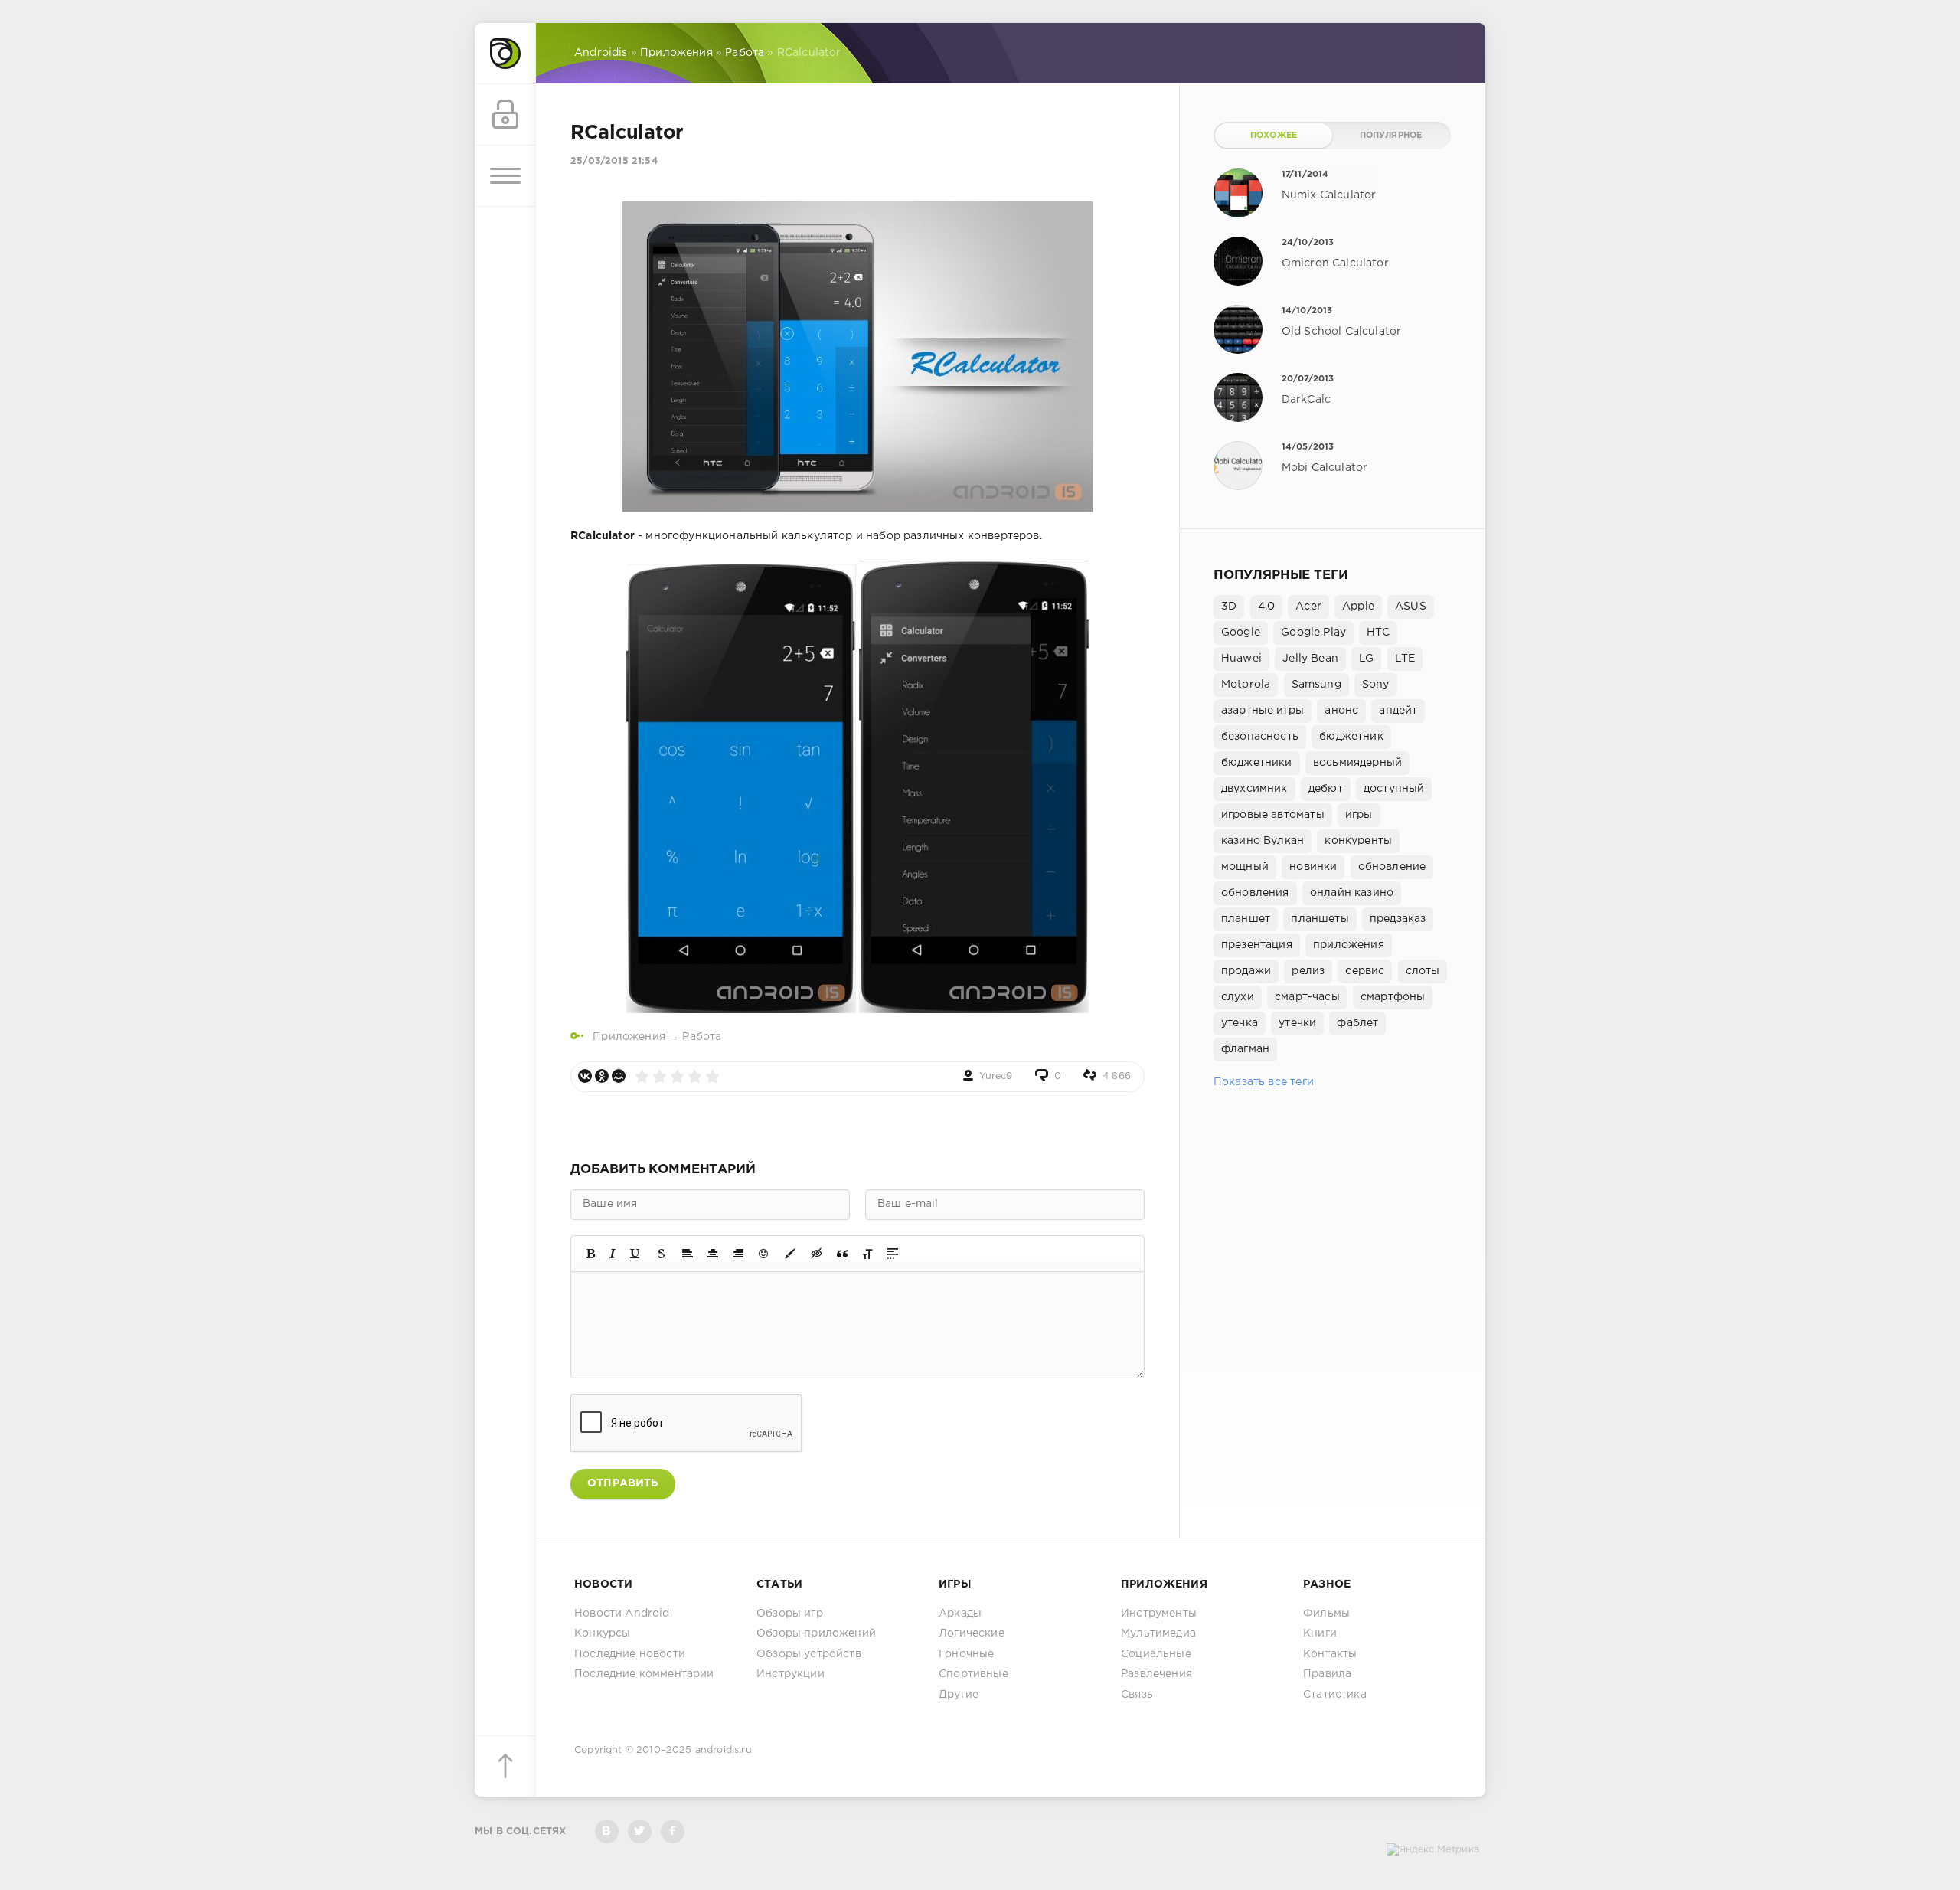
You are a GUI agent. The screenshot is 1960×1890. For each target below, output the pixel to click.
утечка (1240, 1023)
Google (1241, 633)
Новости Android (622, 1614)
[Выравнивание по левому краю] (688, 1254)
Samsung (1316, 685)
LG (1366, 659)
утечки (1297, 1023)
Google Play (1313, 633)
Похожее (1274, 136)
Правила (1327, 1674)
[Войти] (505, 115)
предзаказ (1398, 919)
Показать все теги (1264, 1082)
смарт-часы (1307, 997)
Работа (702, 1037)
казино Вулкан (1263, 841)
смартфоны (1393, 997)
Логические (972, 1633)
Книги (1320, 1633)
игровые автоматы (1273, 815)
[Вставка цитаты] (842, 1254)
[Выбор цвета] (790, 1254)
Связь (1137, 1695)
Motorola (1246, 685)
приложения (1349, 945)
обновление (1392, 867)
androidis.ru (724, 1750)
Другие (959, 1695)
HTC (1378, 633)
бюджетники (1257, 763)
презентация (1257, 945)
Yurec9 (996, 1076)
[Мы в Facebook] (673, 1831)
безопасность (1260, 737)
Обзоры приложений (816, 1633)
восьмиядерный (1357, 763)
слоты (1423, 971)
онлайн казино (1352, 893)
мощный (1245, 867)
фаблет (1357, 1023)
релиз (1308, 971)
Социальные (1156, 1654)
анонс (1341, 711)
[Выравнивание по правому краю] (738, 1254)
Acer (1308, 607)
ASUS (1411, 607)
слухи (1238, 997)
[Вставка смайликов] (764, 1254)
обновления (1255, 893)
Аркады (960, 1614)
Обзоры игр (790, 1614)
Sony (1376, 685)
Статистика (1335, 1695)
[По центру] (713, 1254)
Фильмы (1326, 1614)
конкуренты (1358, 841)
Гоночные (966, 1654)
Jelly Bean (1310, 659)
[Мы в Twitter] (640, 1831)
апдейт (1398, 711)
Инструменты (1159, 1614)
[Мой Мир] (619, 1076)
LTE (1405, 659)
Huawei (1241, 659)
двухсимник (1254, 789)
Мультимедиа (1158, 1633)
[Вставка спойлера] (893, 1254)
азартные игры (1263, 711)
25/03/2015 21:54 (614, 161)
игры (1359, 815)
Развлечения (1156, 1674)
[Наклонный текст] (612, 1254)
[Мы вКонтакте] (607, 1831)
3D (1229, 607)
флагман (1245, 1049)
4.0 (1267, 607)
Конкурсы (602, 1633)
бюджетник (1351, 737)
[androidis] (505, 54)
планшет (1246, 919)
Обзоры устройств (809, 1654)
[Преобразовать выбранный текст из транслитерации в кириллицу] (867, 1254)
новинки (1313, 867)
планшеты (1320, 919)
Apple (1358, 607)
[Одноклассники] (602, 1076)
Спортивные (973, 1674)
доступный (1394, 789)
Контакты (1330, 1654)
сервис (1365, 971)
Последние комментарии (644, 1674)
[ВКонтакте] (585, 1076)
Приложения (629, 1037)
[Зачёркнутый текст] (661, 1254)
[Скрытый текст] (817, 1254)
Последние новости (630, 1654)
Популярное (1391, 136)
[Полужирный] (591, 1254)
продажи (1246, 971)
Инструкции (791, 1674)
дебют (1326, 789)
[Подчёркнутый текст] (635, 1254)
